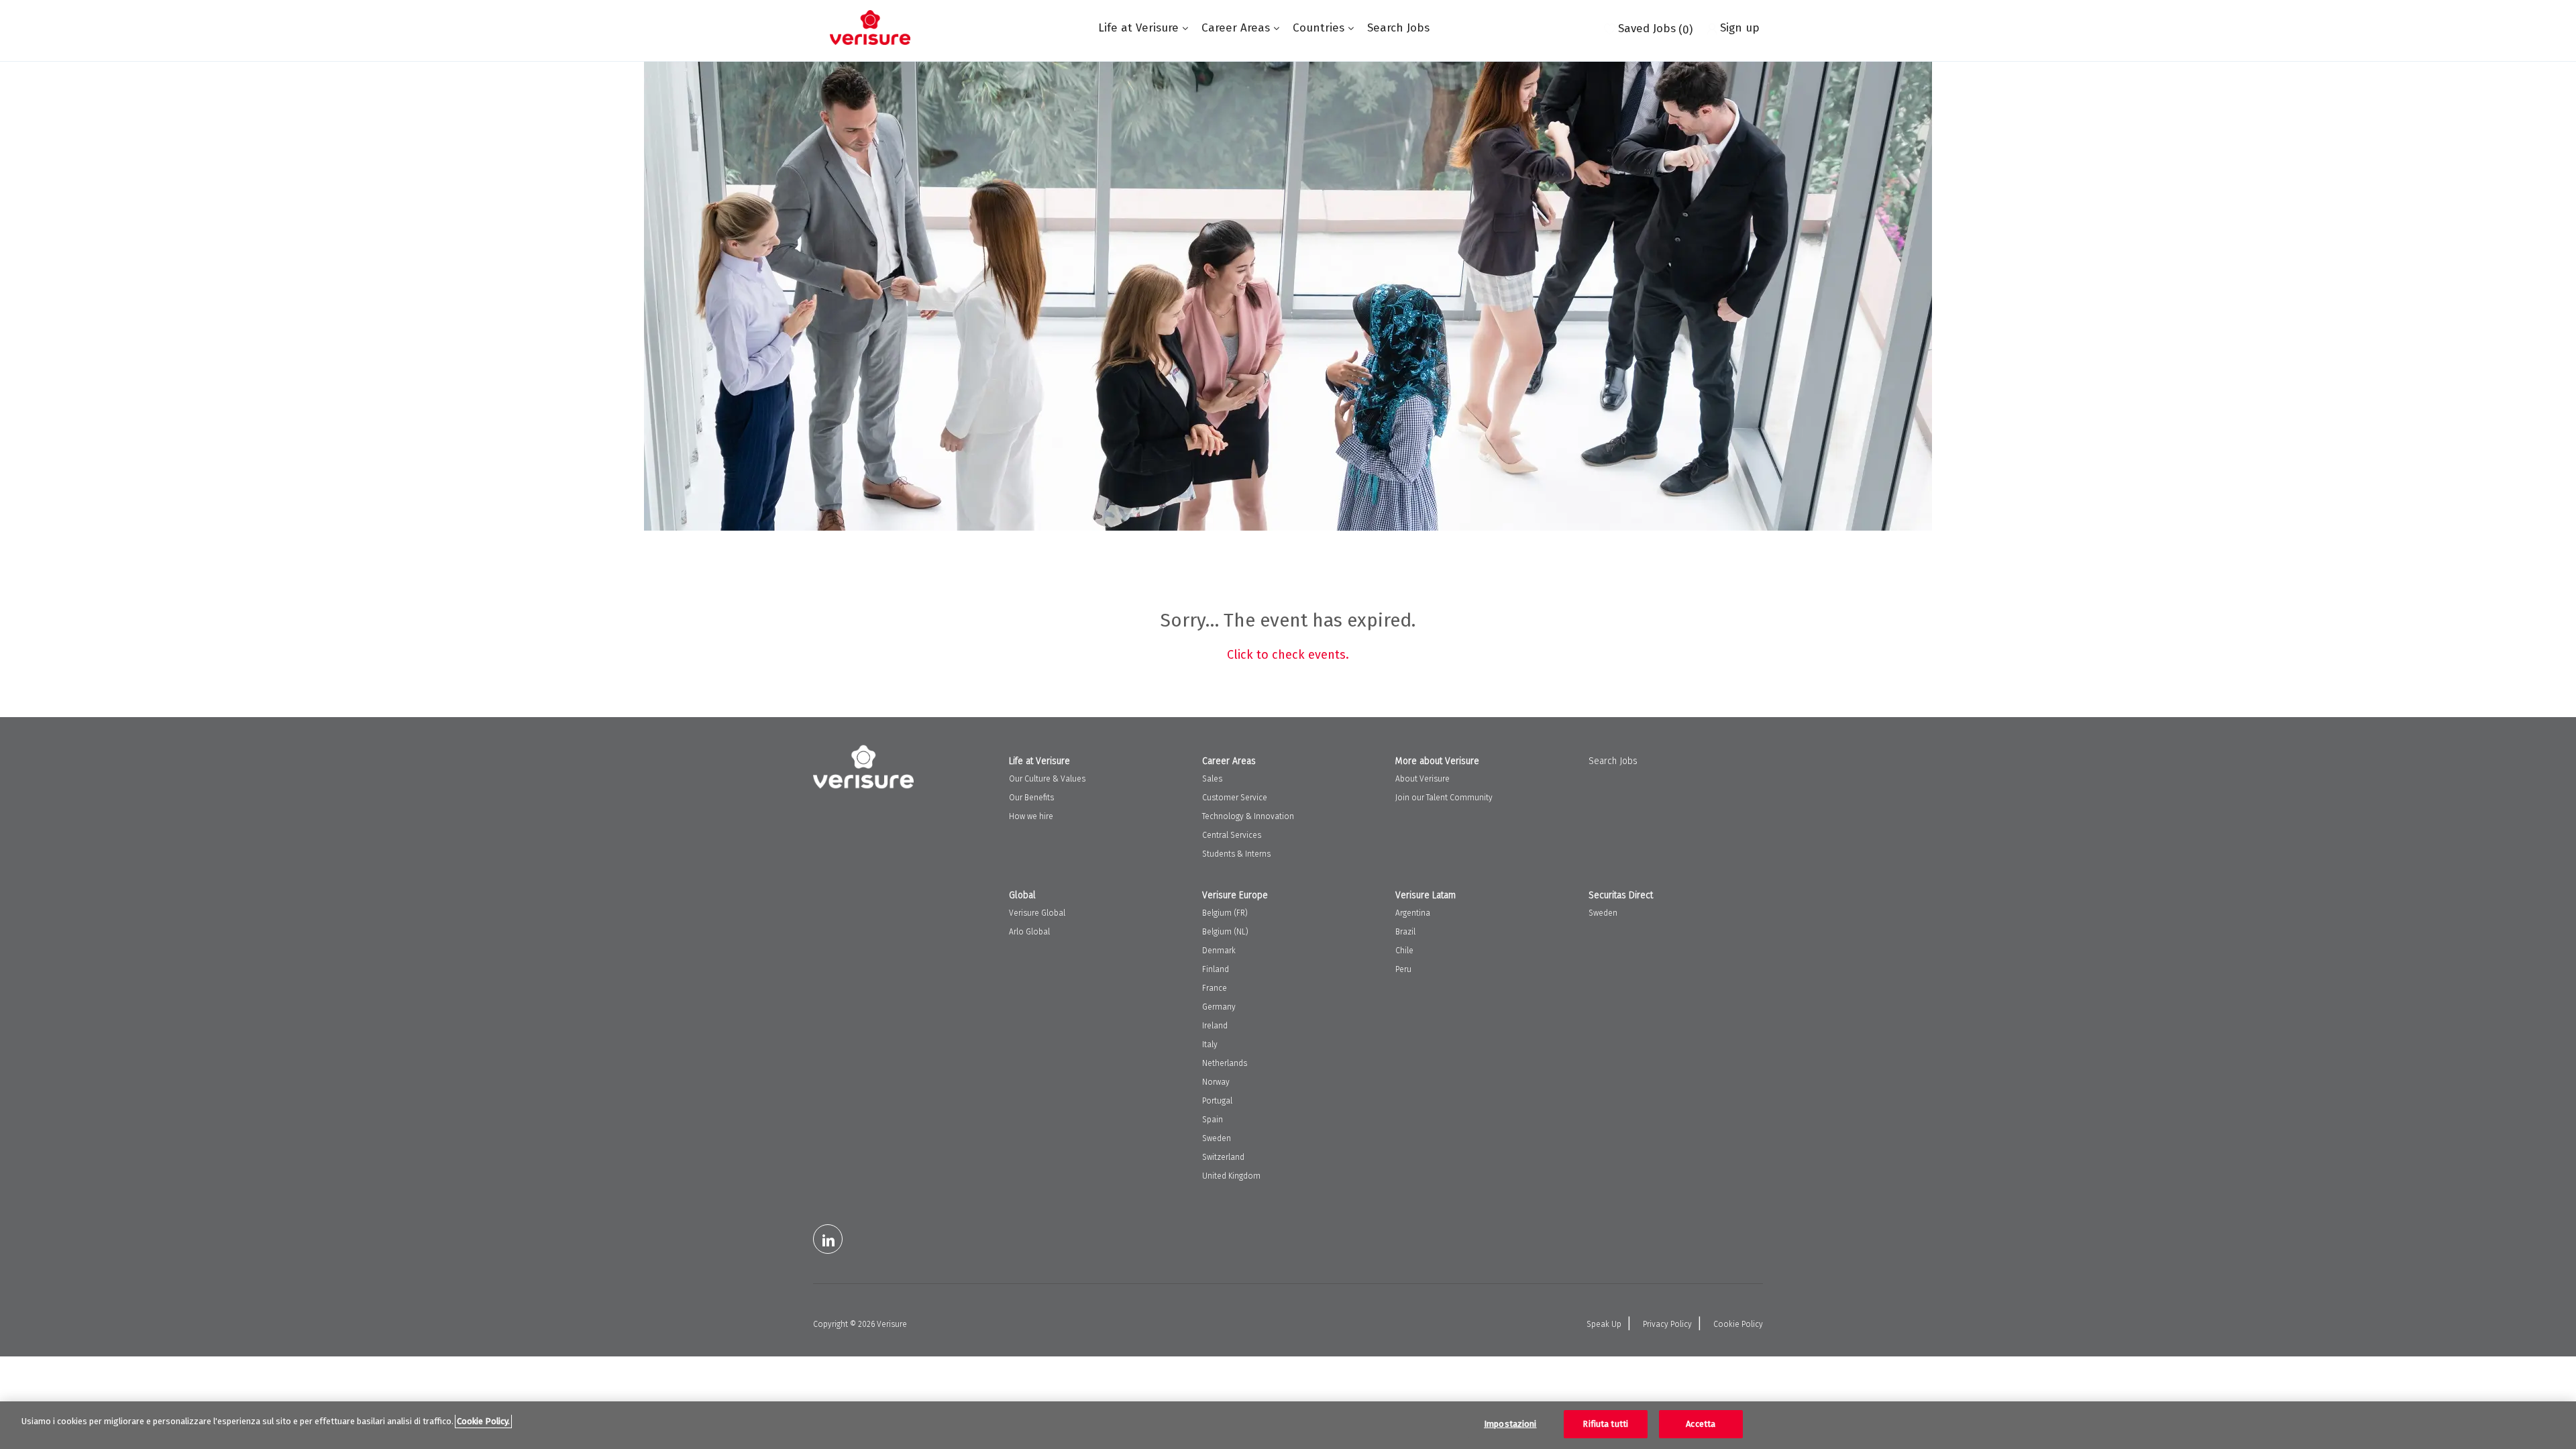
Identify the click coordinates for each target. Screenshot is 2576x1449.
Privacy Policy (1667, 1324)
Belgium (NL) (1225, 932)
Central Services (1232, 835)
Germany (1219, 1007)
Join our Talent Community (1444, 798)
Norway (1216, 1082)
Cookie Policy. (483, 1421)
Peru (1403, 969)
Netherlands (1225, 1063)
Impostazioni (1510, 1424)
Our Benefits (1031, 798)
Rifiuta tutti (1605, 1424)
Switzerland (1223, 1157)
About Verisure (1423, 779)
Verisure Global (1037, 913)
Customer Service (1235, 798)
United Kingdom (1231, 1176)
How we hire (1031, 816)
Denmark (1219, 951)
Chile (1404, 951)
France (1215, 988)
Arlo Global (1029, 932)
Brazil (1405, 932)
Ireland (1215, 1026)
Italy (1210, 1044)
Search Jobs (1398, 28)
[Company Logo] (870, 28)
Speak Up (1604, 1324)
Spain (1213, 1120)
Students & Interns (1236, 854)
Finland (1216, 969)
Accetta (1701, 1424)
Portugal (1217, 1101)
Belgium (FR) (1225, 913)
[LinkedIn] (828, 1239)
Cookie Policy (1738, 1324)
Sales (1212, 779)
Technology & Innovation (1248, 816)
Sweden (1217, 1138)
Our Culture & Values (1047, 779)
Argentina (1413, 913)
